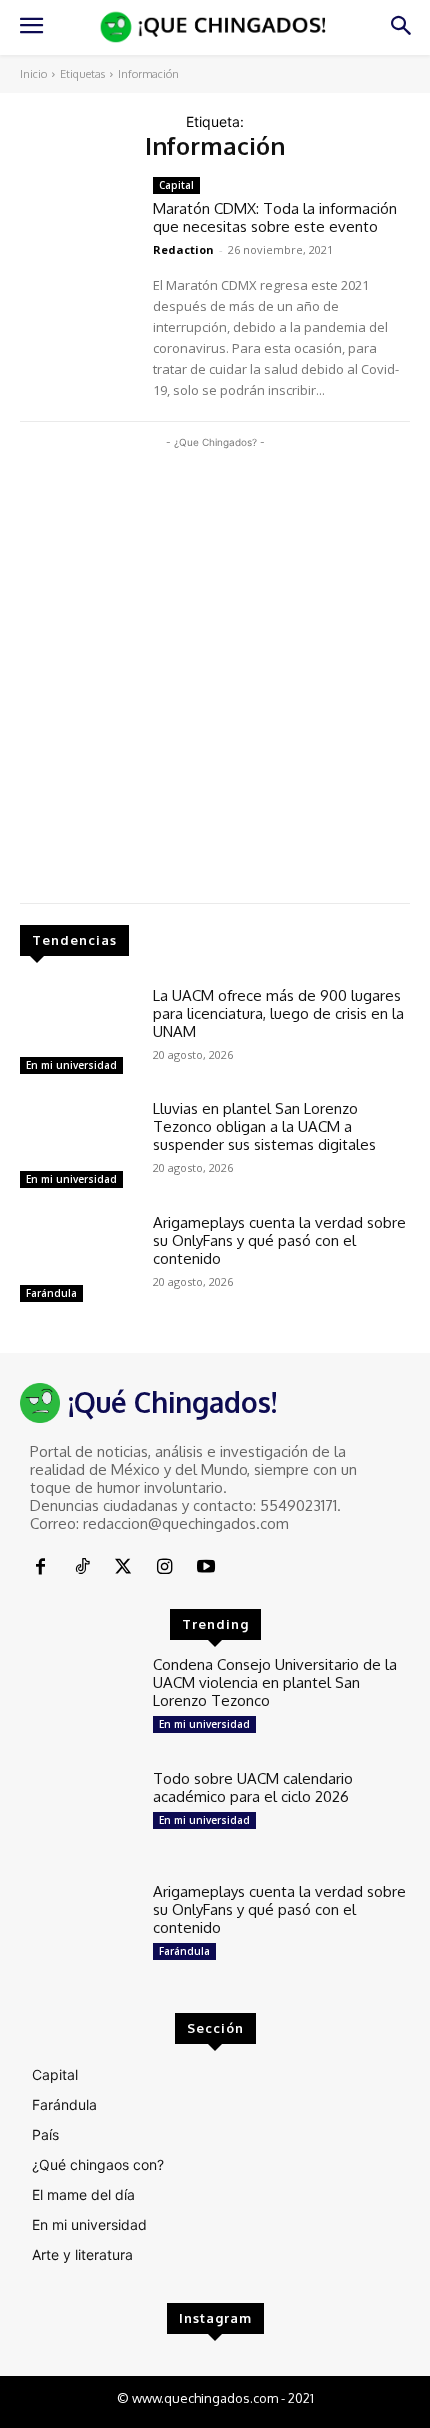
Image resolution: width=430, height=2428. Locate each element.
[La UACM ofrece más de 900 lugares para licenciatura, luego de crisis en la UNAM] (78, 1034)
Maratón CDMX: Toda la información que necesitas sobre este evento (275, 217)
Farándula (51, 1293)
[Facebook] (40, 1567)
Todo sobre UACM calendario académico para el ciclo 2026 (253, 1787)
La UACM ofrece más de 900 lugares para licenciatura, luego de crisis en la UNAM (278, 1013)
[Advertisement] (215, 668)
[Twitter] (123, 1567)
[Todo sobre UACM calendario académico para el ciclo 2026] (78, 1817)
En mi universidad (71, 1065)
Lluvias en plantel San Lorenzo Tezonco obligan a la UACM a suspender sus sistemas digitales (264, 1126)
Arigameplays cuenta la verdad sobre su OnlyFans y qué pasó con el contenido (279, 1240)
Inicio (33, 74)
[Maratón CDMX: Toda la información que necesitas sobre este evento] (78, 224)
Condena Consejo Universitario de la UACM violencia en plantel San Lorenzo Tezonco (275, 1682)
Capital (176, 185)
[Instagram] (164, 1567)
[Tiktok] (81, 1567)
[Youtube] (206, 1567)
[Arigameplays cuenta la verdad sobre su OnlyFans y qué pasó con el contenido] (78, 1261)
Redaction (183, 249)
